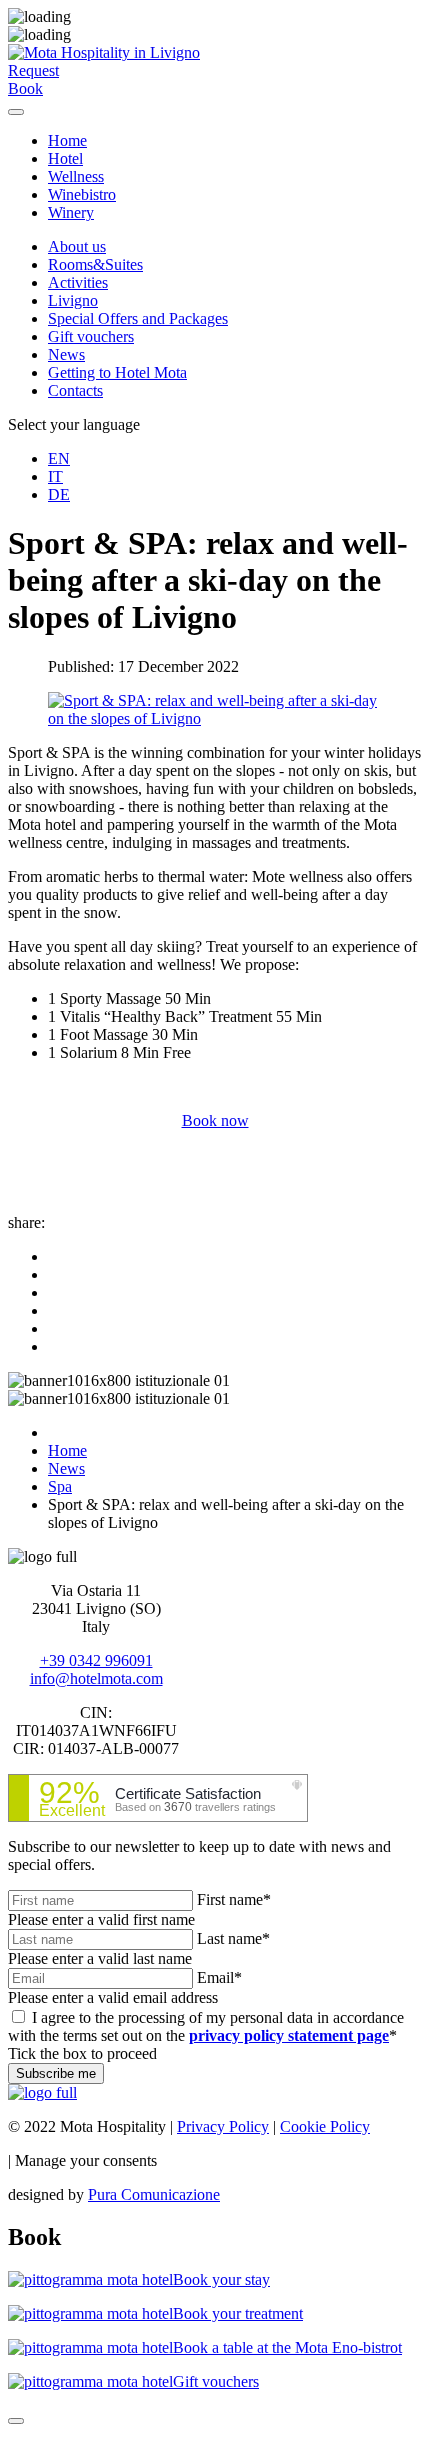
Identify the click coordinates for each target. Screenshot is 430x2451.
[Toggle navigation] (16, 112)
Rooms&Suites (95, 264)
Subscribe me (56, 2073)
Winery (71, 212)
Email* (219, 1977)
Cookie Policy (325, 2126)
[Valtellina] (42, 2092)
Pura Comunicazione (154, 2194)
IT (55, 476)
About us (77, 246)
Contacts (75, 390)
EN (59, 458)
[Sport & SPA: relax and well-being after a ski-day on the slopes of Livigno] (215, 718)
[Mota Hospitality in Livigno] (104, 52)
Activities (78, 282)
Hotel (65, 158)
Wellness (76, 176)
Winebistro (82, 194)
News (66, 354)
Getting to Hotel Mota (117, 372)
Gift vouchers (91, 336)
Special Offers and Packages (138, 318)
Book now (215, 1120)
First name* (234, 1899)
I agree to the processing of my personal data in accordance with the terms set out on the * (206, 2026)
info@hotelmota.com (96, 1678)
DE (59, 494)
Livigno (73, 300)
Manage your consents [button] (86, 2160)
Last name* (233, 1938)
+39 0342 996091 (96, 1660)
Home (67, 140)
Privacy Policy (223, 2126)
